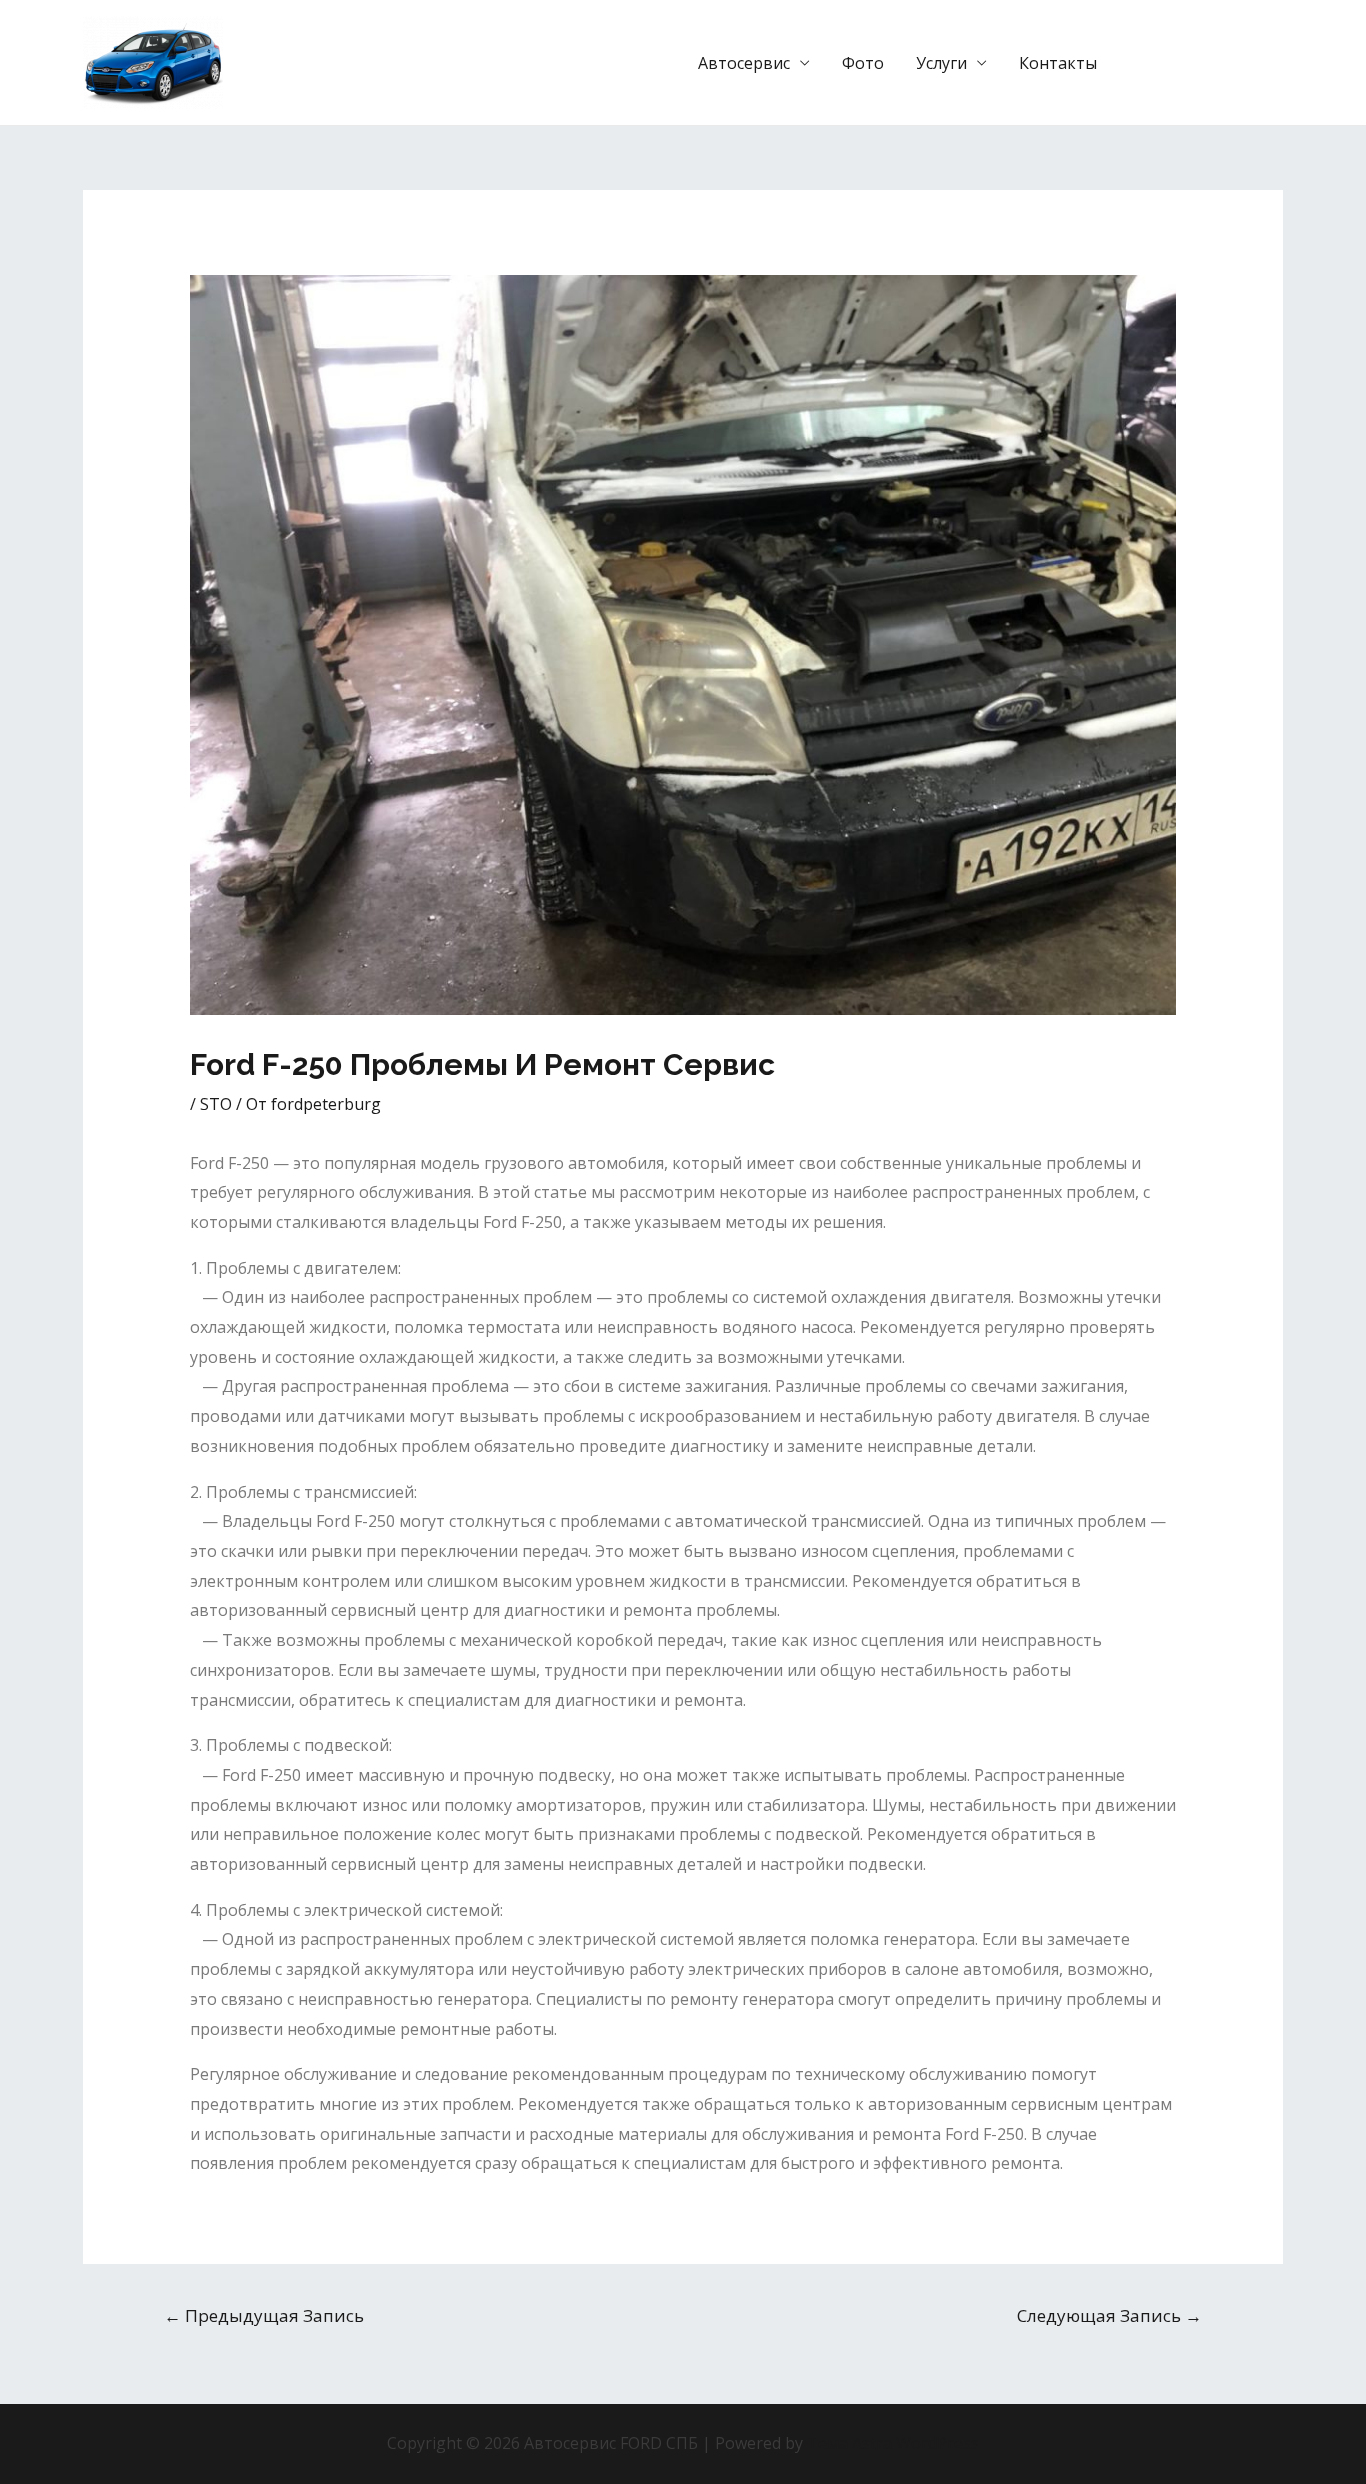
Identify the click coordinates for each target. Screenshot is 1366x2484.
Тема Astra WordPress (893, 2443)
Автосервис (744, 63)
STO (216, 1104)
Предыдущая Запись (264, 2315)
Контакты (1058, 63)
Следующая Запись (1109, 2315)
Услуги (941, 63)
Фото (863, 63)
